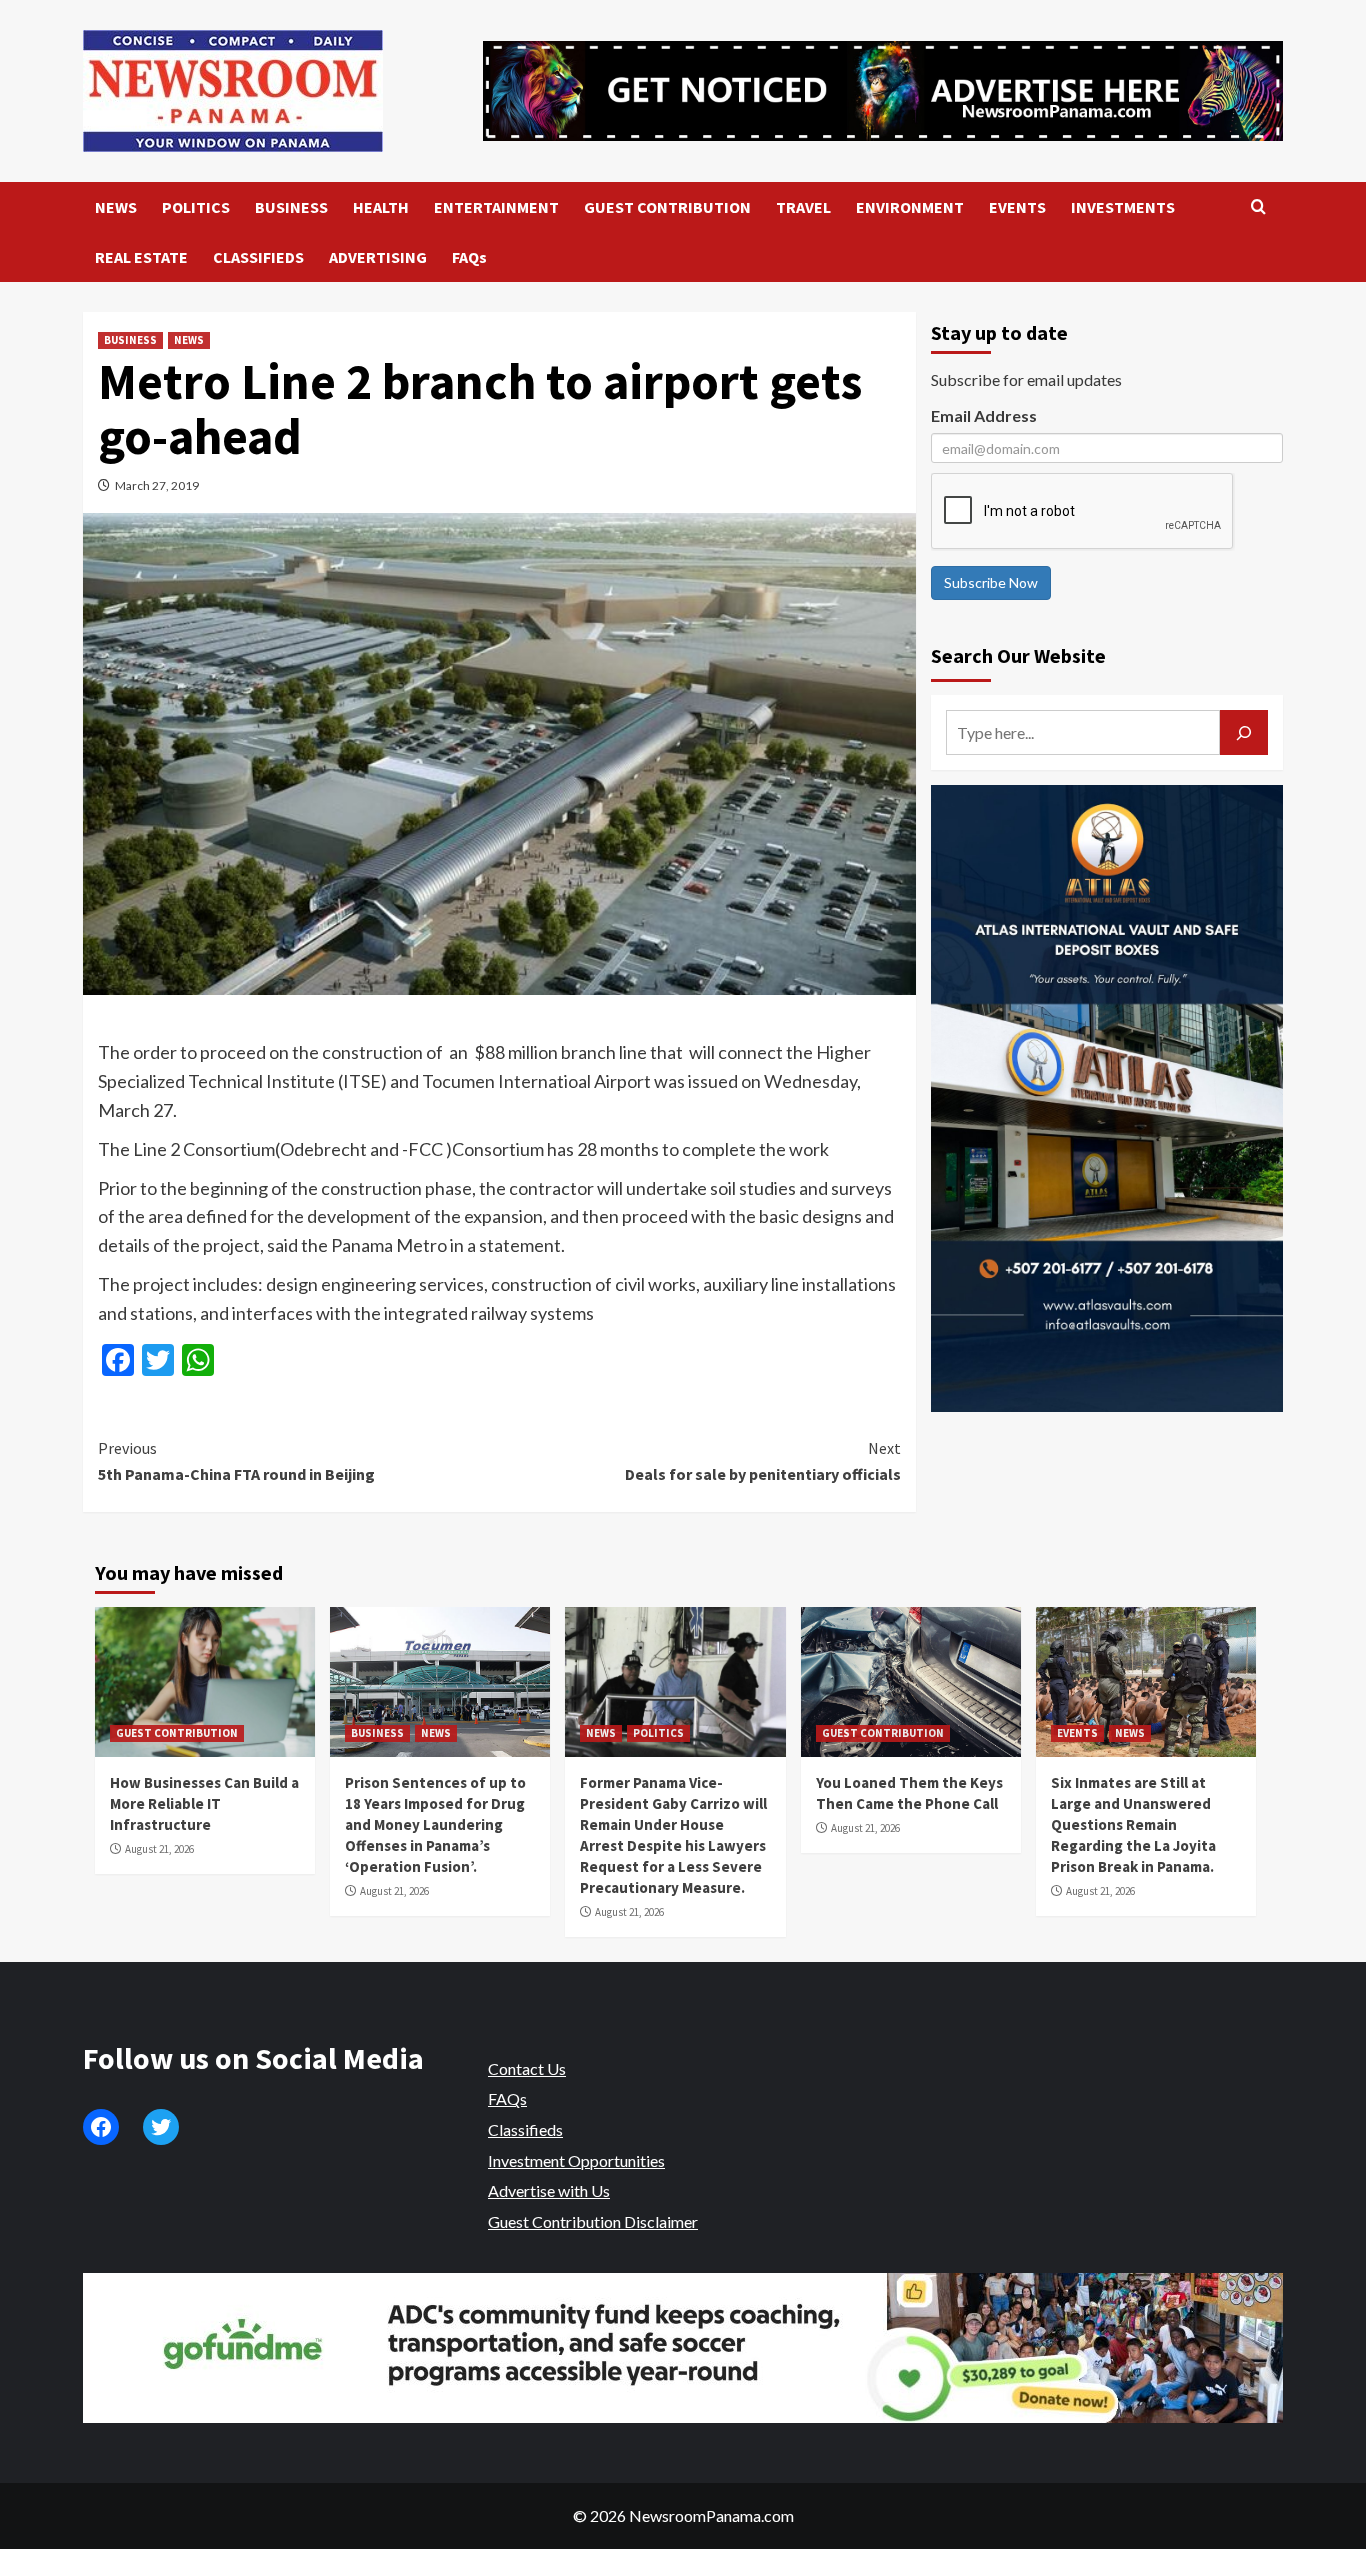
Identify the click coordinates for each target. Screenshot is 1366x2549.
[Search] (1258, 207)
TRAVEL (803, 207)
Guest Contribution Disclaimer (593, 2221)
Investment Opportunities (576, 2160)
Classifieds (525, 2129)
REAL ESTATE (141, 257)
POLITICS (196, 207)
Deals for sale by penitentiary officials (762, 1461)
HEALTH (381, 207)
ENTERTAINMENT (496, 207)
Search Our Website (1018, 655)
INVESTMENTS (1123, 207)
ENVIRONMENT (910, 207)
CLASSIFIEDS (258, 257)
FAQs (469, 257)
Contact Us (527, 2068)
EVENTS (1017, 207)
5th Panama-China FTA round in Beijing (236, 1461)
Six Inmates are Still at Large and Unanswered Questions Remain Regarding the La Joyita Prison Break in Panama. (1133, 1824)
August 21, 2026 (159, 1849)
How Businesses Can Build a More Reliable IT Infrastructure (204, 1803)
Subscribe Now (991, 582)
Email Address (984, 415)
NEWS (116, 207)
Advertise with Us (549, 2190)
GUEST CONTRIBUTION (667, 207)
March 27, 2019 (157, 485)
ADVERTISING (378, 257)
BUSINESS (291, 207)
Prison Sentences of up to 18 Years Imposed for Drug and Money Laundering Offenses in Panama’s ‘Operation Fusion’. (435, 1824)
